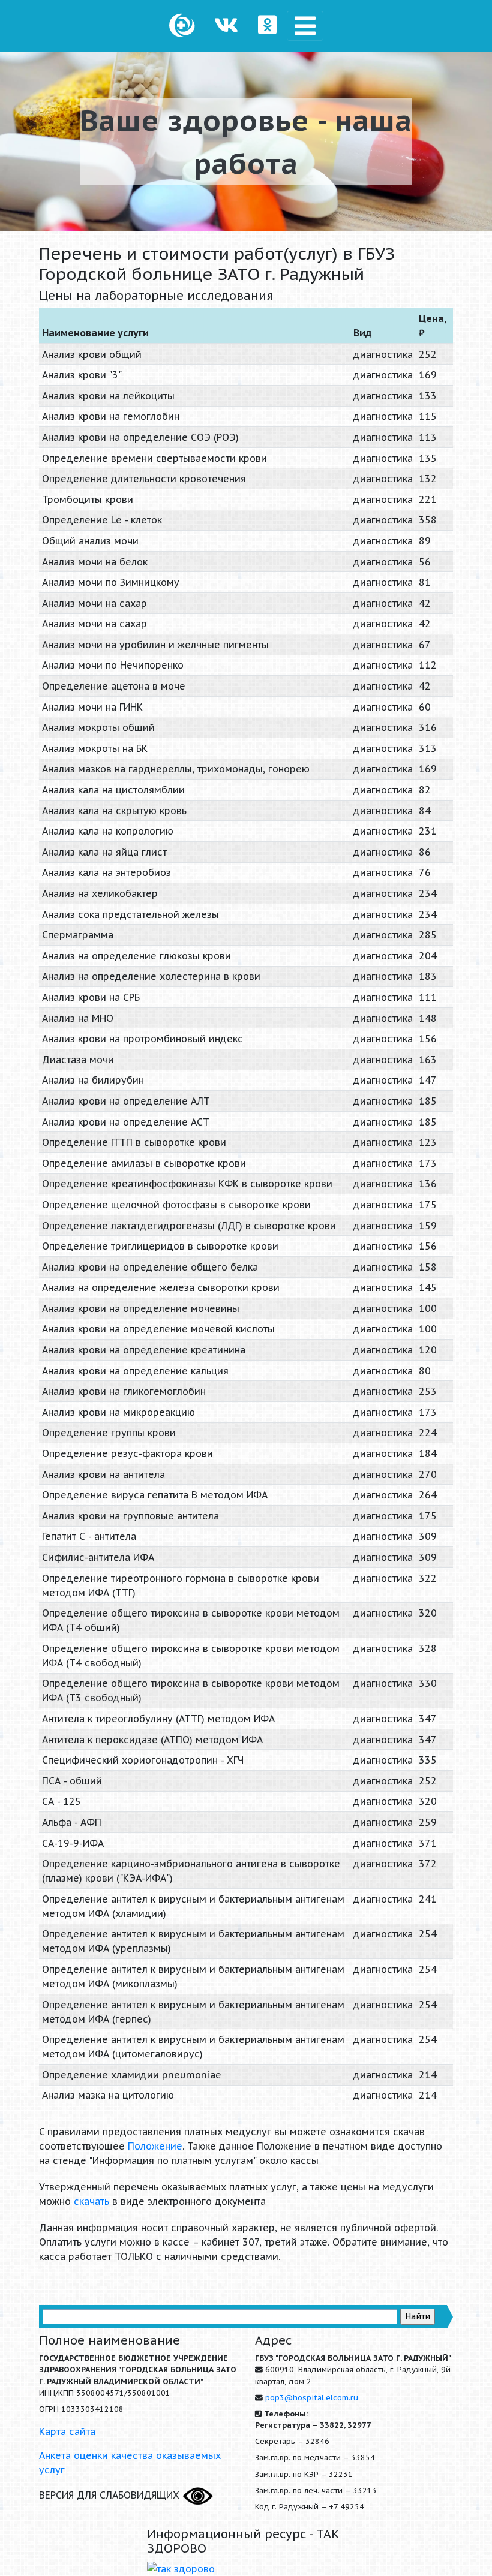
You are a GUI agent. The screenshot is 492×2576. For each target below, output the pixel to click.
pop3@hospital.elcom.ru (312, 2398)
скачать (91, 2201)
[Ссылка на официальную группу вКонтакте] (226, 26)
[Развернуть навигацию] (305, 26)
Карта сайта (67, 2431)
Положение (155, 2146)
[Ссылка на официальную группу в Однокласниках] (268, 26)
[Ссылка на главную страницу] (182, 26)
